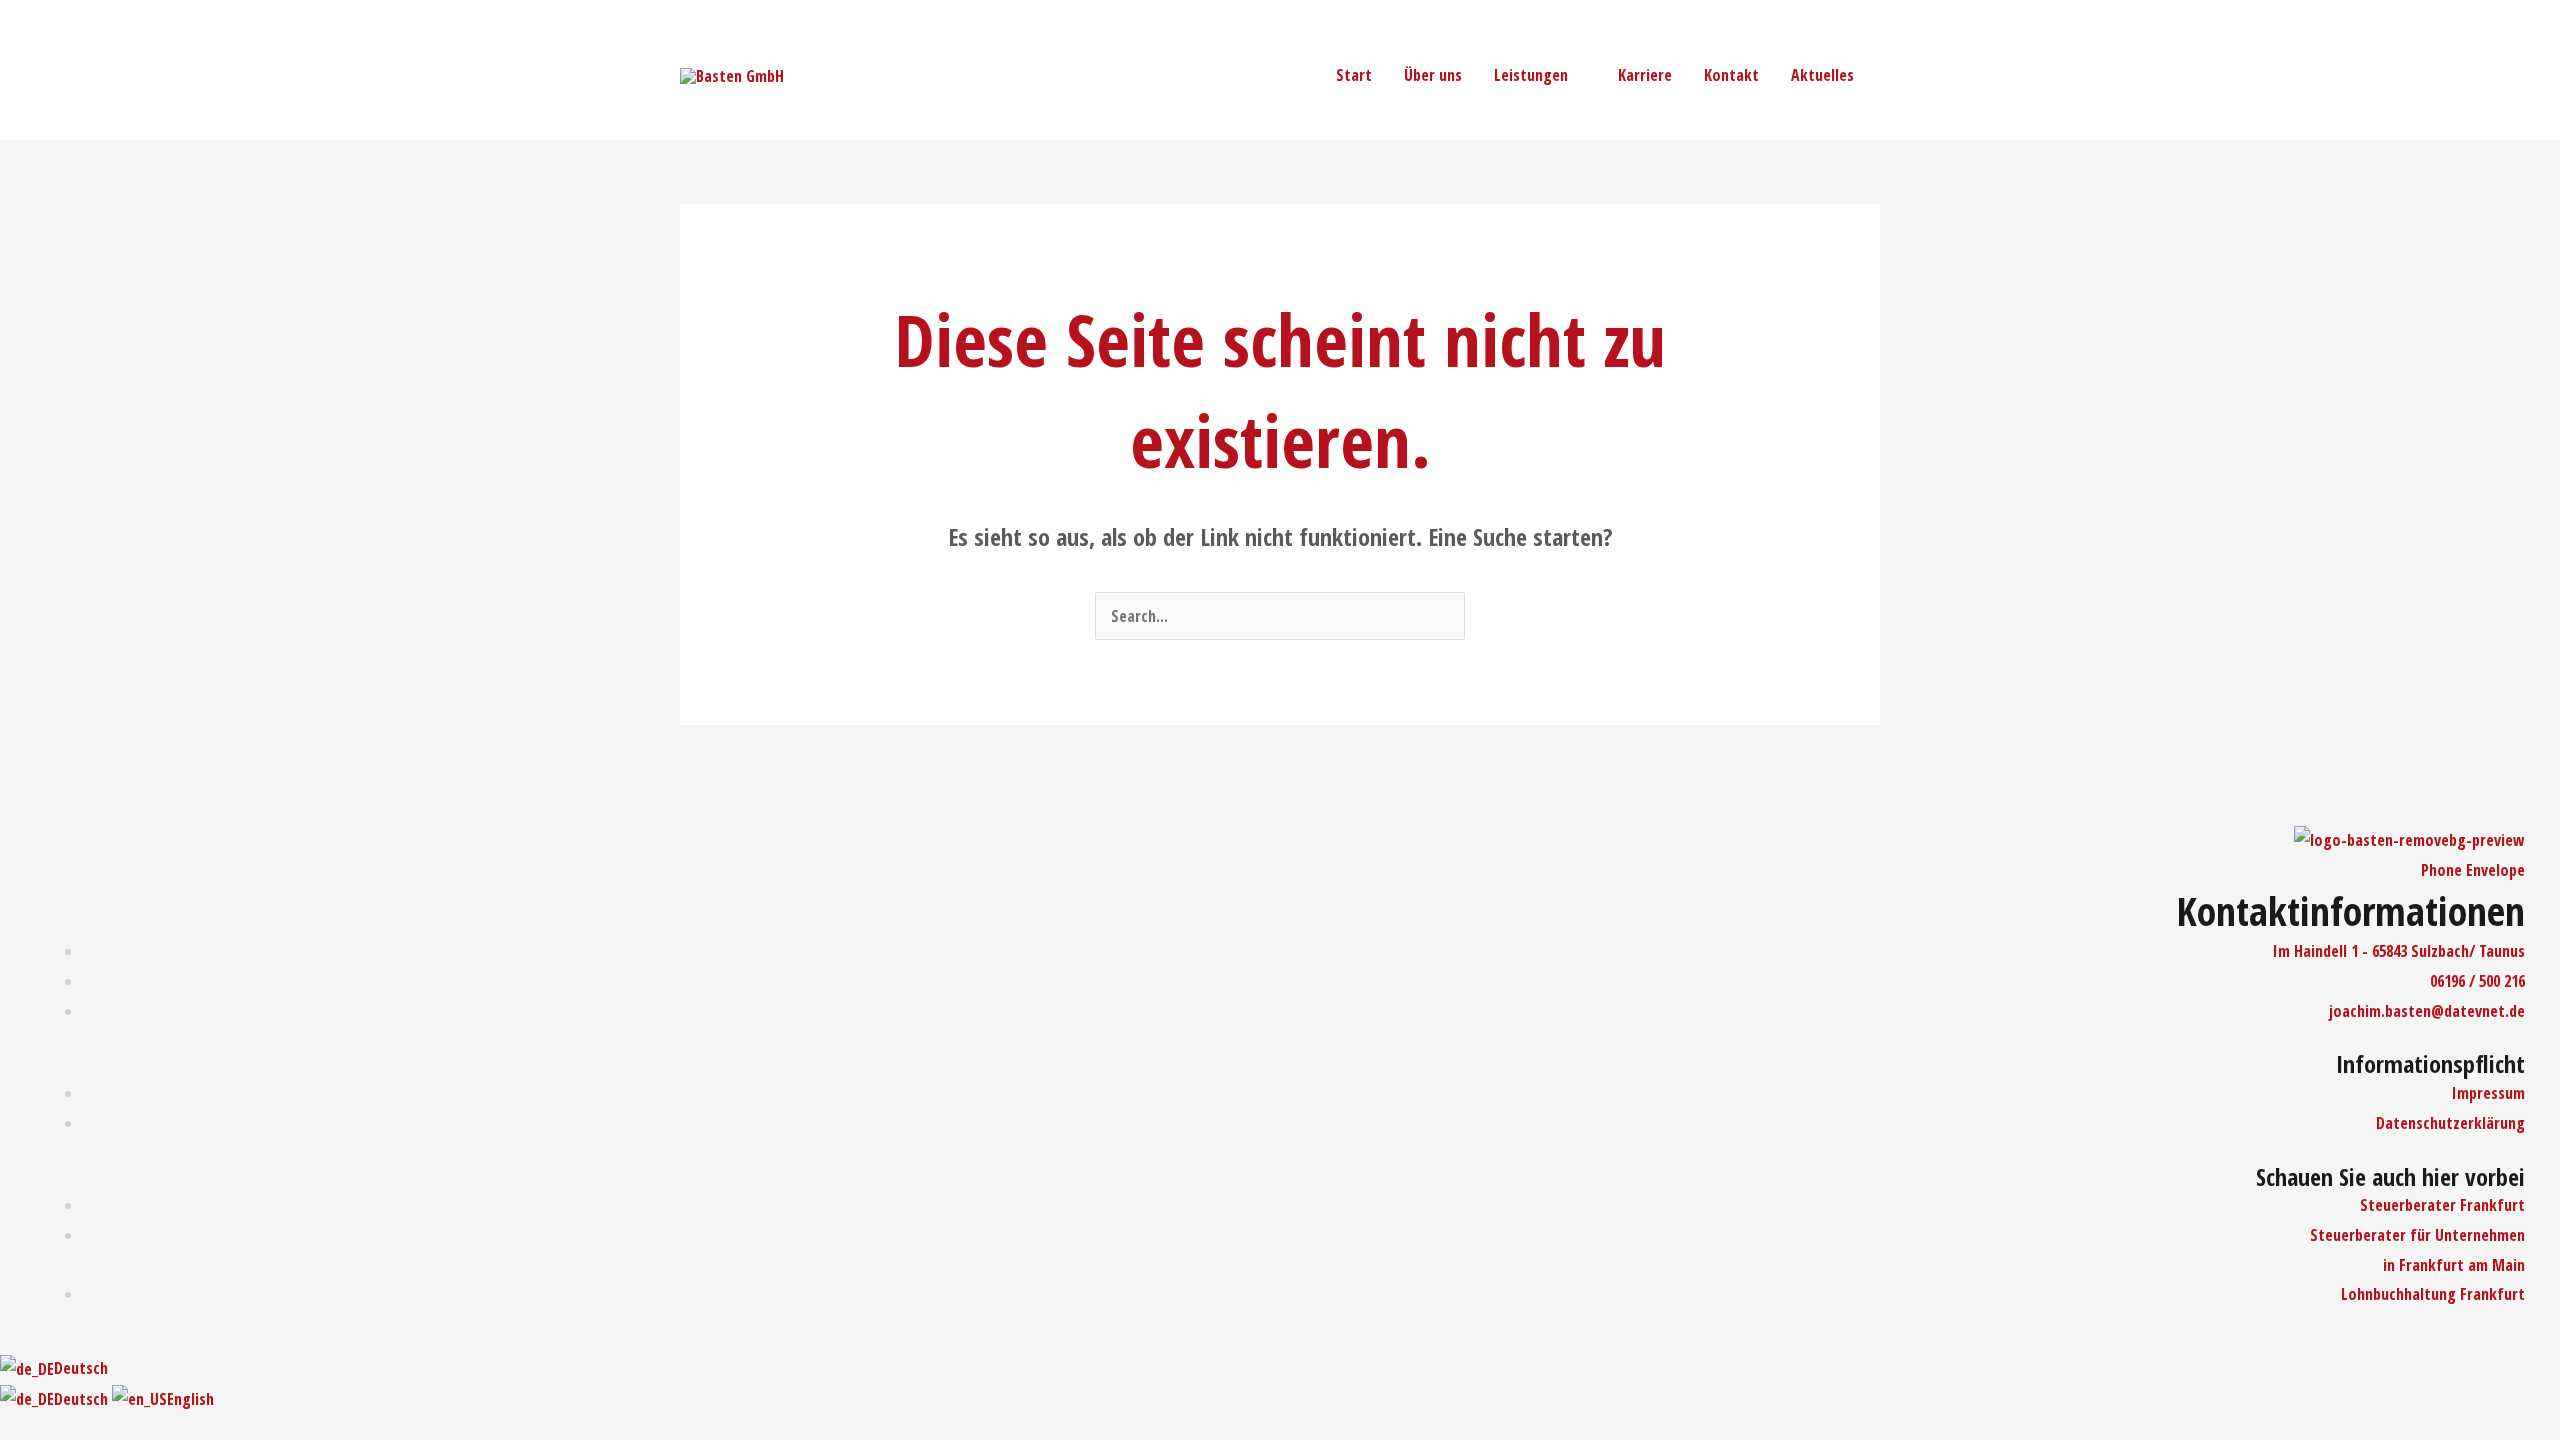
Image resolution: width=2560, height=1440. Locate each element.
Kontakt (1731, 75)
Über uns (1433, 75)
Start (1354, 75)
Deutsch (81, 1368)
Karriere (1645, 75)
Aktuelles (1822, 75)
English (190, 1399)
